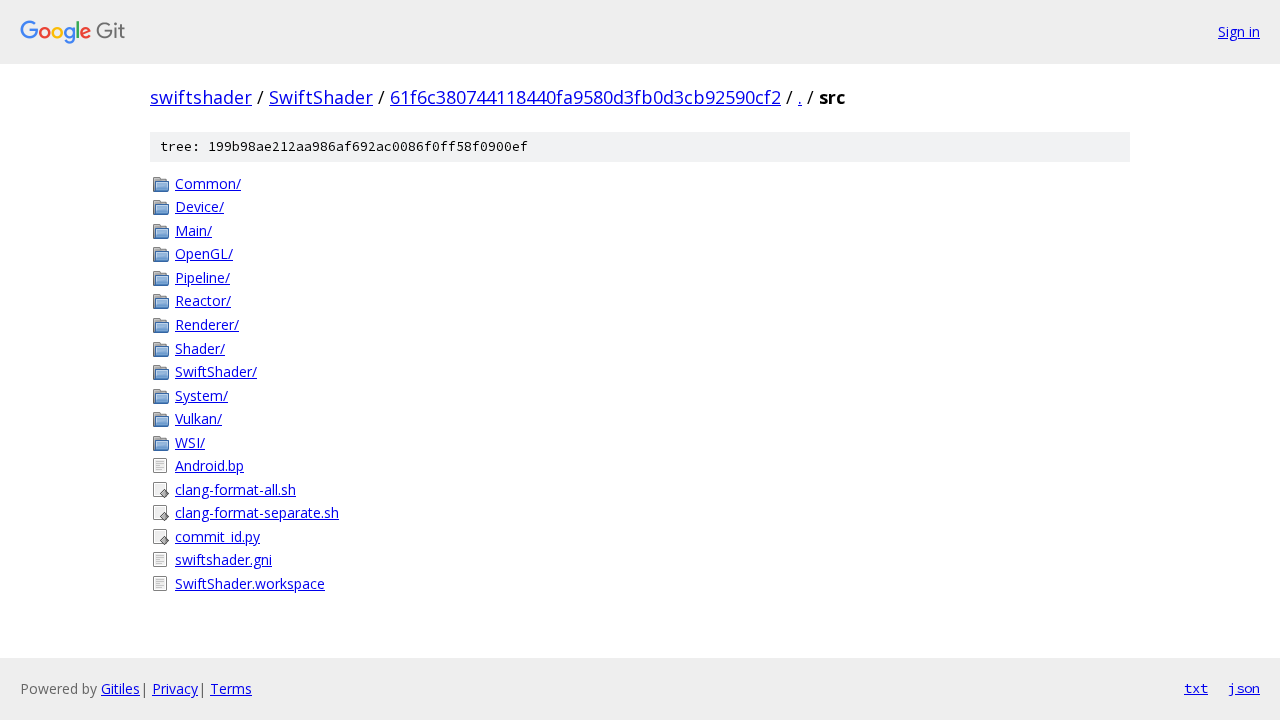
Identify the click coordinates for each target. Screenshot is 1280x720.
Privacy (175, 688)
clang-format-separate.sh (257, 512)
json (1244, 688)
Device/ (199, 206)
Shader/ (200, 348)
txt (1196, 688)
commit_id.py (217, 536)
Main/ (193, 230)
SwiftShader (321, 97)
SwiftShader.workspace (250, 583)
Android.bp (209, 465)
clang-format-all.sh (235, 489)
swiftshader (201, 97)
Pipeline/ (202, 277)
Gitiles (120, 688)
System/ (201, 395)
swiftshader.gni (223, 559)
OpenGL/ (204, 253)
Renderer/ (207, 324)
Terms (231, 688)
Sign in (1239, 31)
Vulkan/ (198, 418)
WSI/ (190, 442)
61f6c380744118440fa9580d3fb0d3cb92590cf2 (585, 97)
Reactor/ (203, 300)
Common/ (208, 183)
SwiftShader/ (216, 371)
